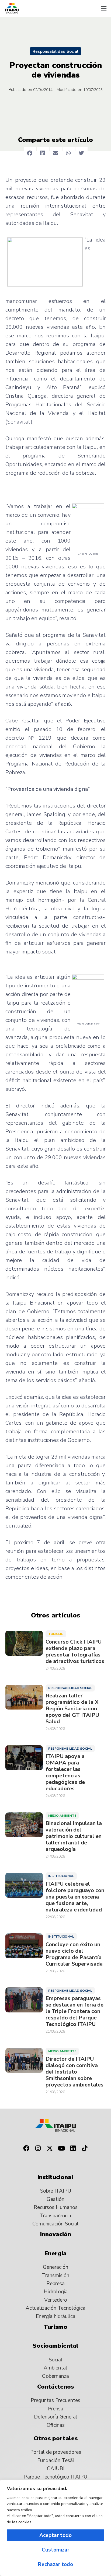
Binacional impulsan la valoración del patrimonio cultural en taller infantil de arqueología (74, 1836)
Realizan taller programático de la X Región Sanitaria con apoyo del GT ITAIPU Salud (72, 1709)
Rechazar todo (55, 2564)
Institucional (61, 1876)
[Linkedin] (73, 2148)
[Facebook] (26, 2148)
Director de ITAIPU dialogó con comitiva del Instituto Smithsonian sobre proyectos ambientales (74, 2072)
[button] (104, 8)
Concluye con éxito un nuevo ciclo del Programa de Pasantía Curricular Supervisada (74, 1954)
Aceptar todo (55, 2535)
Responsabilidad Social (55, 51)
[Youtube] (61, 2148)
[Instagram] (38, 2148)
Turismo (56, 1634)
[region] (55, 2528)
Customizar (55, 2550)
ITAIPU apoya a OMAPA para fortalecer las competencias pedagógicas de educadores (65, 1773)
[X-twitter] (50, 2148)
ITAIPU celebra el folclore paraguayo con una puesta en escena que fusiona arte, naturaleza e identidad (75, 1897)
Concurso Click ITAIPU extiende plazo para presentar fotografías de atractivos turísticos (75, 1652)
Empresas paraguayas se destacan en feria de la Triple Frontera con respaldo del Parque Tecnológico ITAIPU (74, 2011)
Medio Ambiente (62, 1816)
